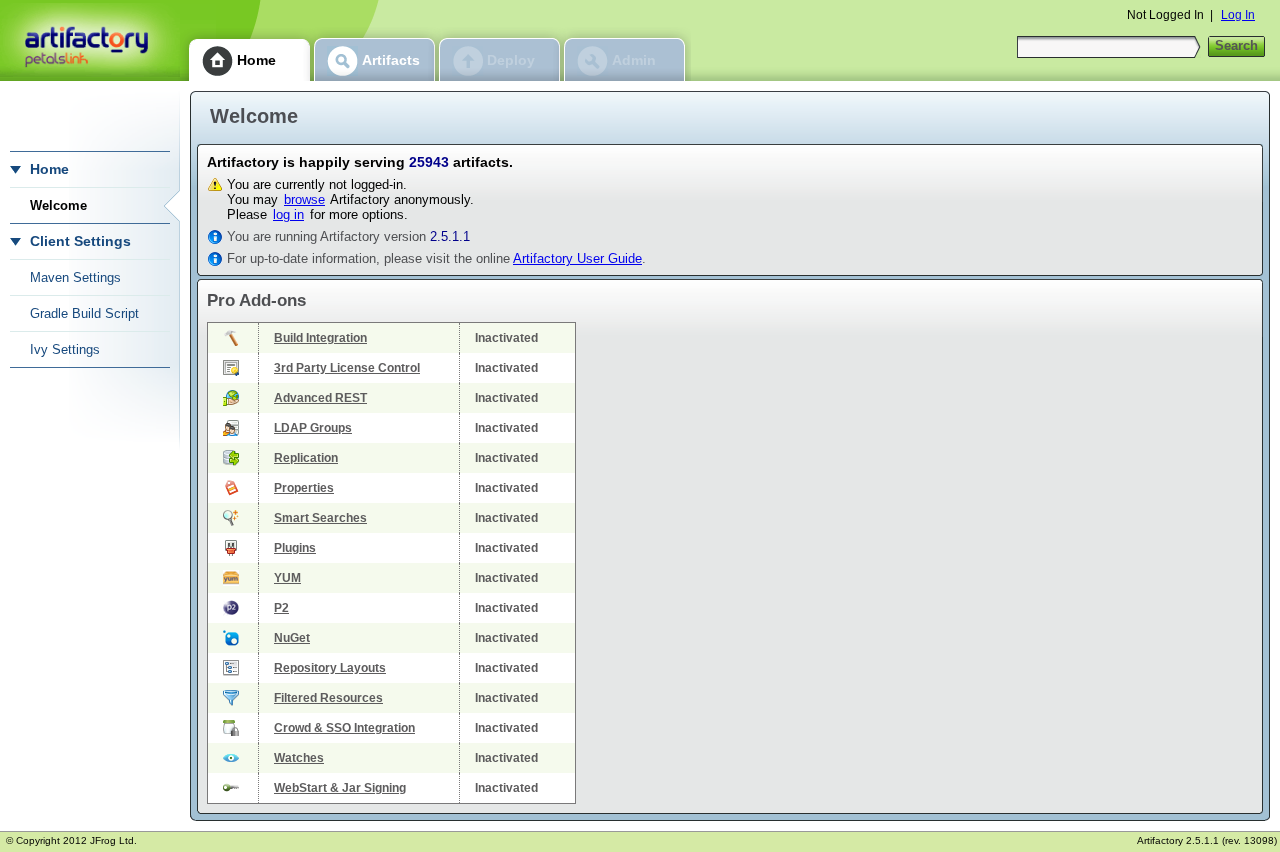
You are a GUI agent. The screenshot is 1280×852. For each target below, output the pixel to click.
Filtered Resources (328, 698)
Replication (306, 458)
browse (304, 199)
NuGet (292, 638)
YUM (287, 578)
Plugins (295, 548)
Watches (299, 758)
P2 (281, 608)
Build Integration (320, 338)
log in (288, 214)
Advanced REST (320, 398)
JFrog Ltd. (113, 840)
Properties (304, 488)
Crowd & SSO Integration (344, 728)
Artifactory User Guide (577, 258)
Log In (1238, 15)
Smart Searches (320, 518)
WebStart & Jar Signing (340, 788)
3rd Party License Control (347, 368)
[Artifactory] (90, 40)
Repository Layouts (330, 668)
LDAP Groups (313, 428)
